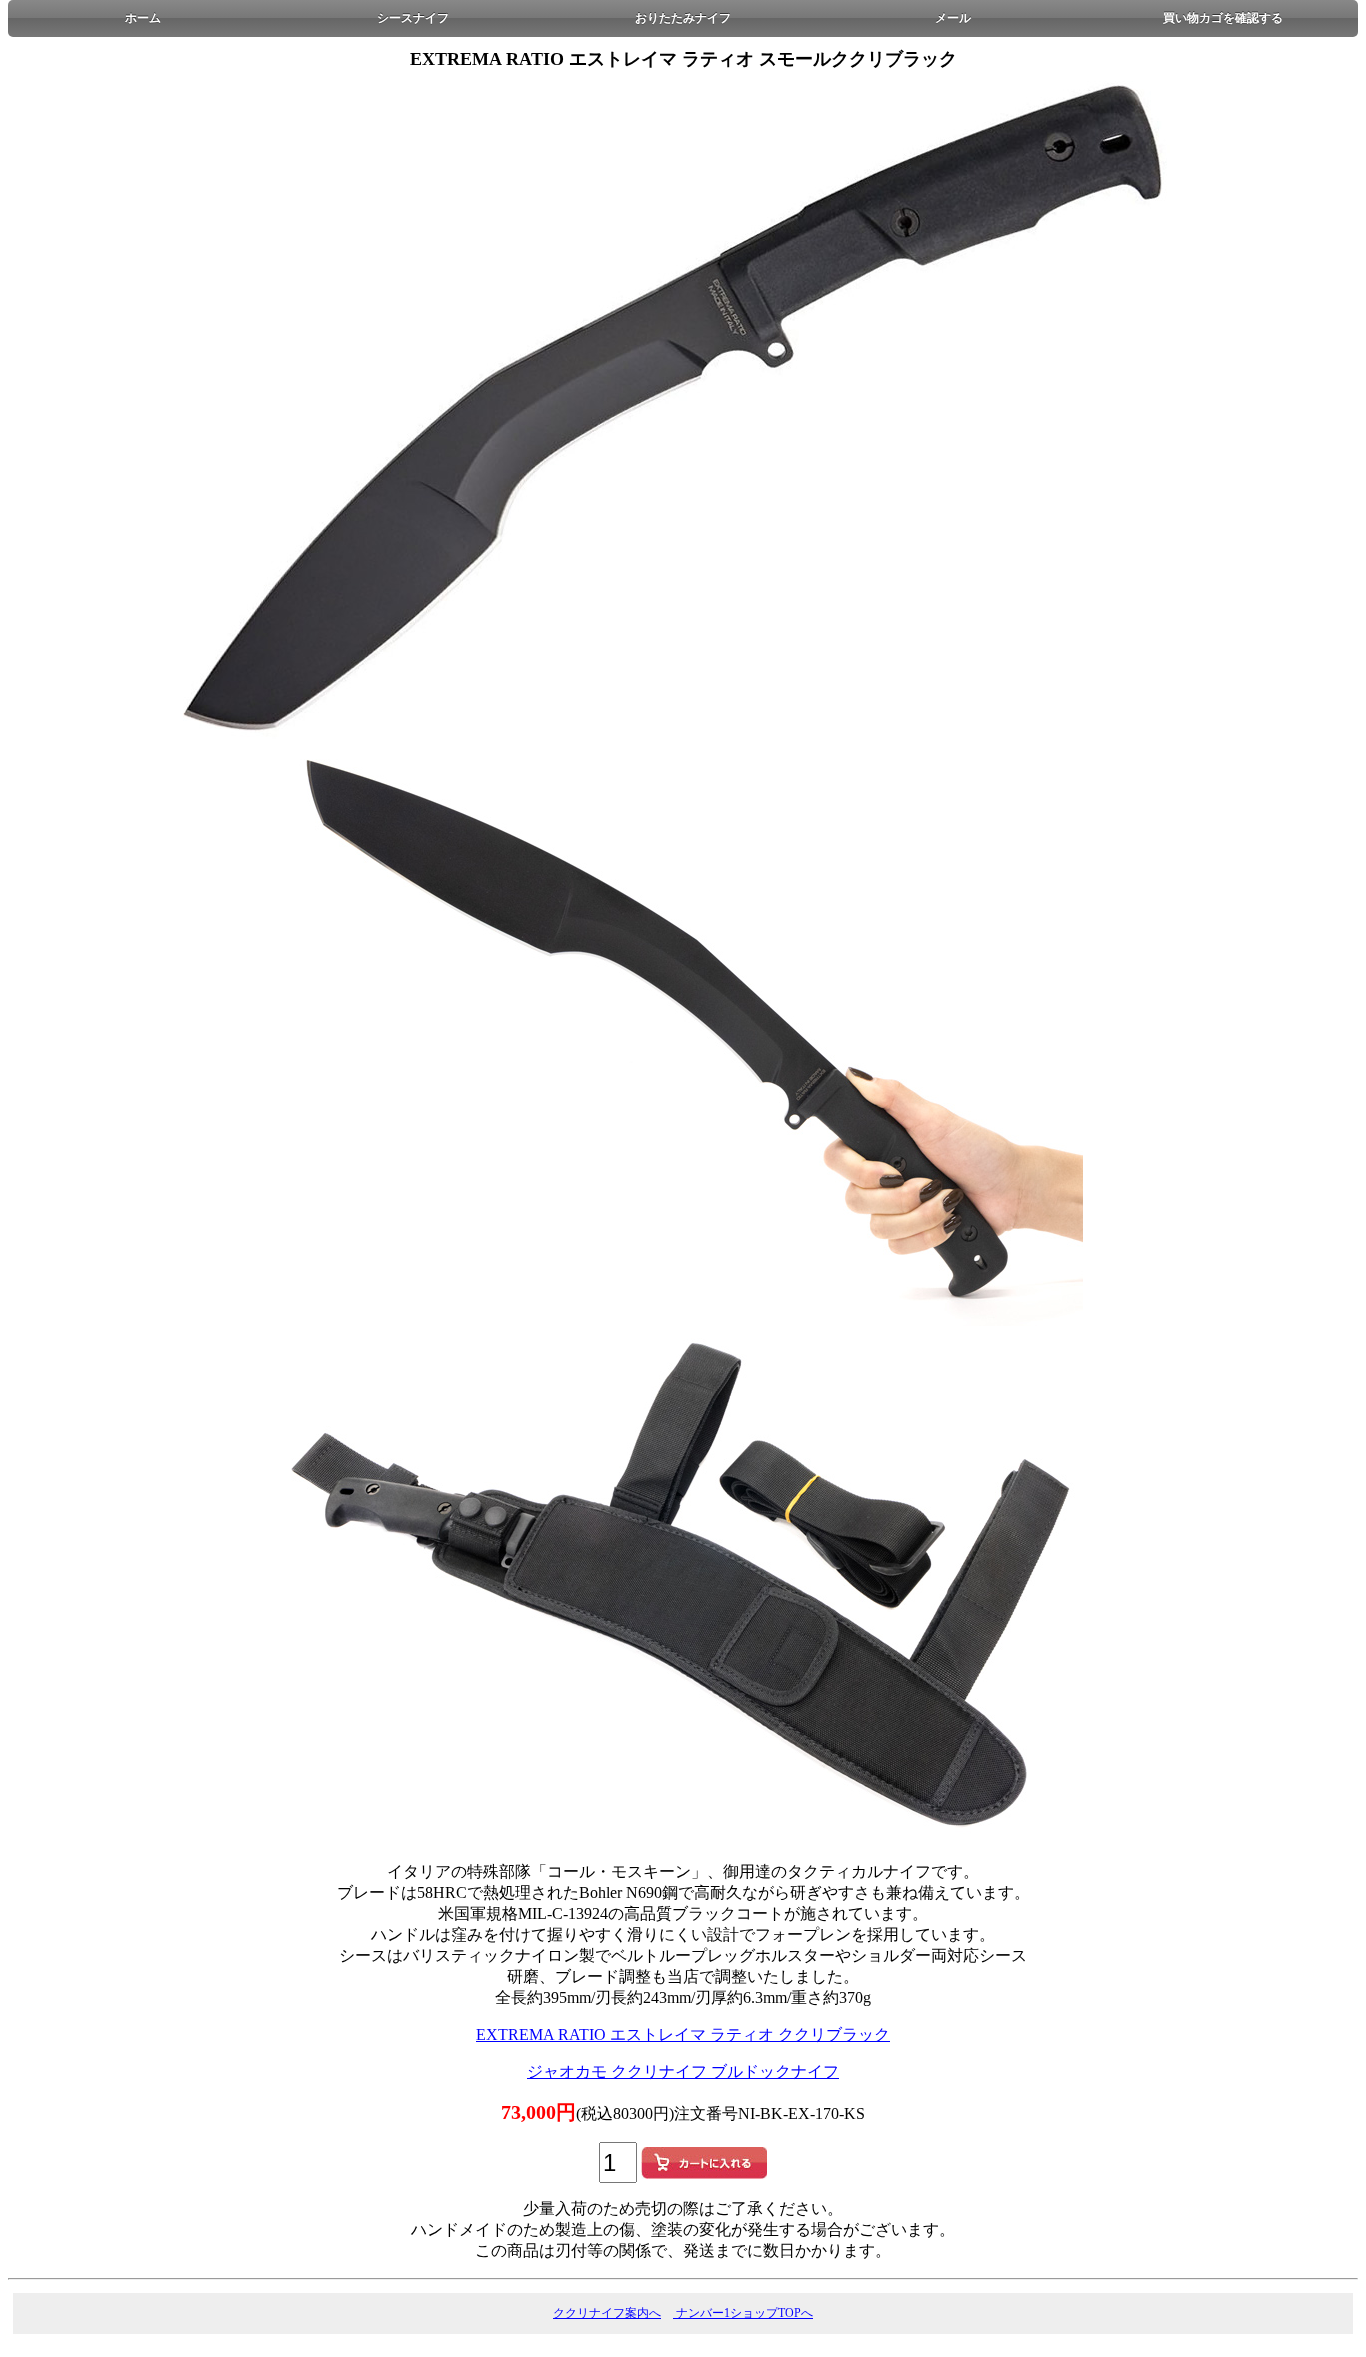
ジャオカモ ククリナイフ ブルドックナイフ (683, 2071)
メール (953, 18)
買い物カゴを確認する (1223, 18)
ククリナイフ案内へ (607, 2313)
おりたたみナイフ (683, 18)
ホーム (143, 18)
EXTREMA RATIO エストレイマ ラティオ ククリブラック (683, 2034)
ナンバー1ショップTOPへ (743, 2313)
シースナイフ (413, 18)
